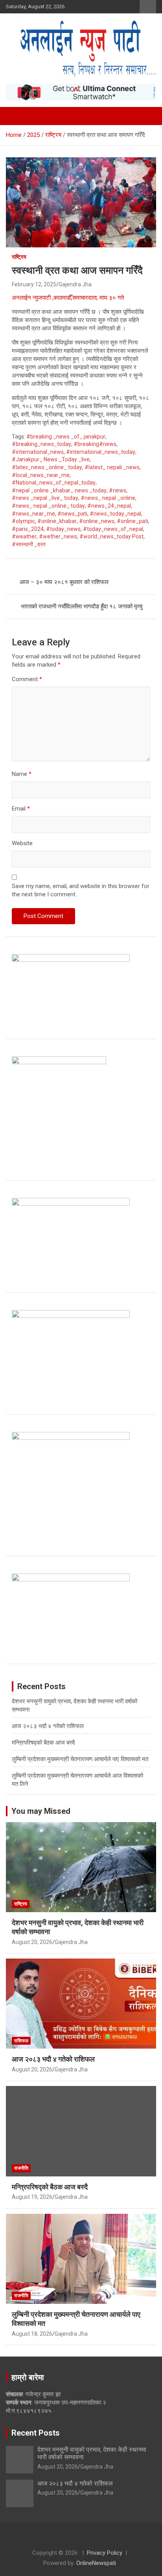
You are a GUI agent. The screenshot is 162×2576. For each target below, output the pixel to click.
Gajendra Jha (75, 284)
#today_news (63, 529)
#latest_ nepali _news (112, 467)
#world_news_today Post (111, 536)
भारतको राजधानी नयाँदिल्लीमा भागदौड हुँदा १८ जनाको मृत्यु (82, 606)
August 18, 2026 (32, 2334)
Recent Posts (36, 2433)
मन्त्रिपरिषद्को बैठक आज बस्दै (43, 1743)
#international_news (38, 452)
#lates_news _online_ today (47, 467)
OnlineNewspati (96, 2563)
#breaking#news (95, 444)
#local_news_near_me (41, 475)
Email (21, 809)
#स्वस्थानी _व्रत (29, 544)
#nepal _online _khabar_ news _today (59, 490)
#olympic (23, 521)
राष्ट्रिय (19, 257)
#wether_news (58, 536)
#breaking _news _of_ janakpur (66, 437)
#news (118, 490)
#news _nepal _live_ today (45, 498)
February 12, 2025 (34, 284)
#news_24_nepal (109, 506)
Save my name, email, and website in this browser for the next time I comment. (81, 890)
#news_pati (72, 514)
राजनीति (21, 2168)
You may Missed (41, 1811)
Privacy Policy (105, 2553)
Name (22, 774)
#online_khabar (57, 521)
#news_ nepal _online (108, 498)
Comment (27, 679)
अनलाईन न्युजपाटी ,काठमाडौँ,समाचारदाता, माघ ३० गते (69, 298)
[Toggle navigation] (16, 116)
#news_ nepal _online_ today (48, 506)
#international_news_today (101, 452)
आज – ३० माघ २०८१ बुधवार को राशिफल (64, 582)
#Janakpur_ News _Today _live (51, 459)
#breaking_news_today (41, 444)
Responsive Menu (148, 7)
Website (22, 843)
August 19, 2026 (32, 2197)
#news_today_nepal (115, 514)
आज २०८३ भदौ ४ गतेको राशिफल (48, 1726)
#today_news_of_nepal (113, 529)
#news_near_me (33, 514)
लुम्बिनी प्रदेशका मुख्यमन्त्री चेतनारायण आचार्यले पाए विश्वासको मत (80, 1759)
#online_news (97, 521)
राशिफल (21, 2041)
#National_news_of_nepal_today (54, 483)
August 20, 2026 (32, 1942)
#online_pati (133, 521)
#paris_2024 (28, 529)
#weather (24, 536)
